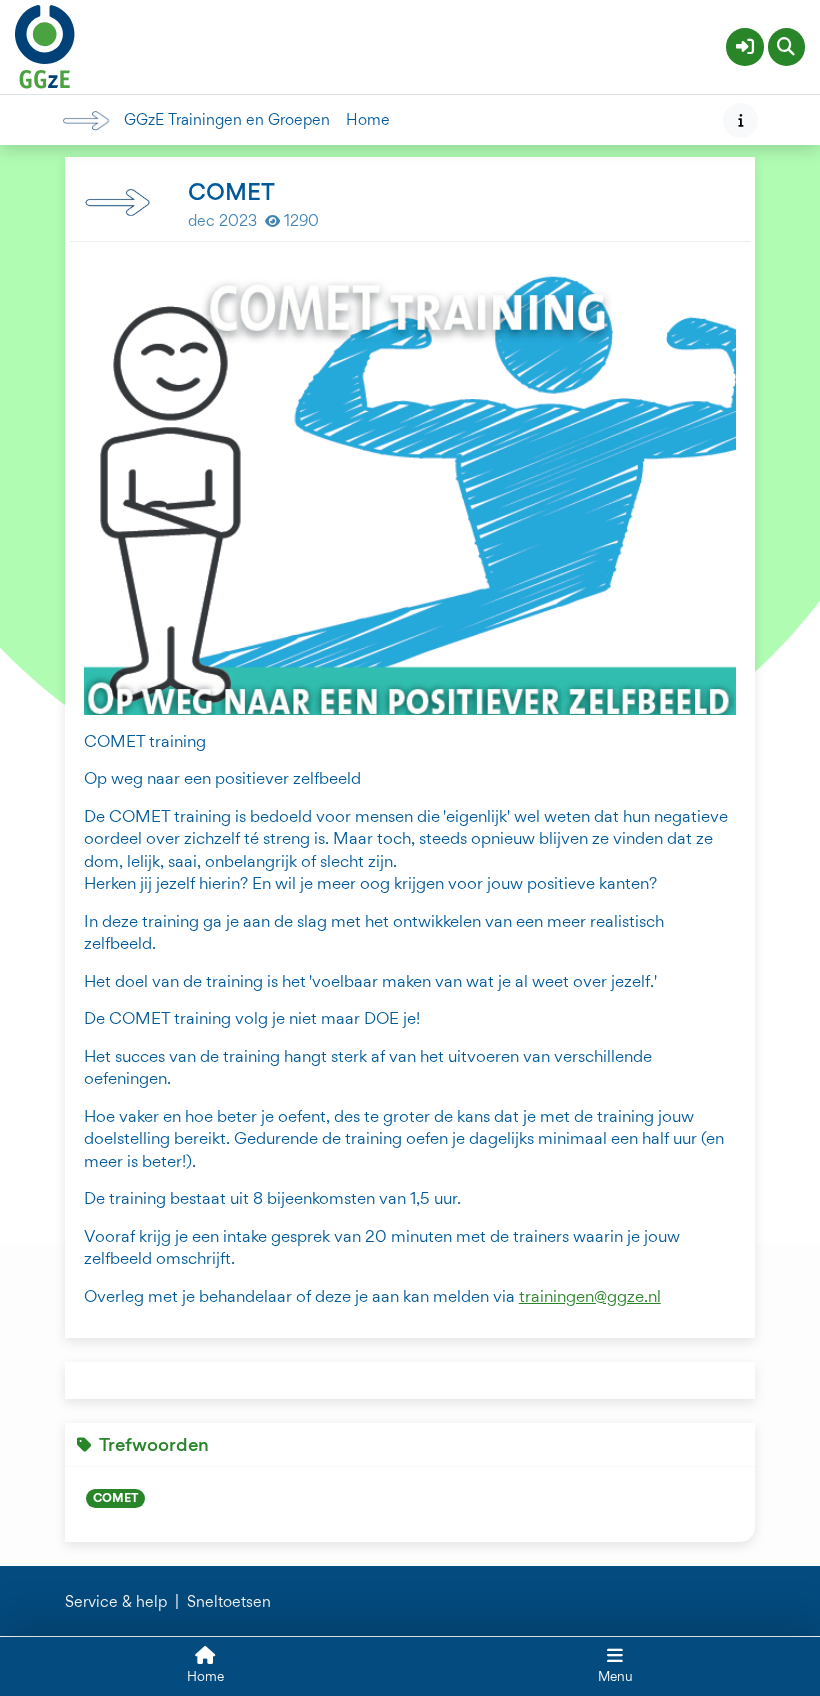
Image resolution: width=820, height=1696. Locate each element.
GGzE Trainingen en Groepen (227, 120)
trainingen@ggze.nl (590, 1296)
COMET (115, 1497)
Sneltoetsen (229, 1602)
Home (368, 120)
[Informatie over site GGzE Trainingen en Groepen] (740, 120)
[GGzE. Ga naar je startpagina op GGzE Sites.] (45, 44)
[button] (745, 47)
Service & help (116, 1602)
